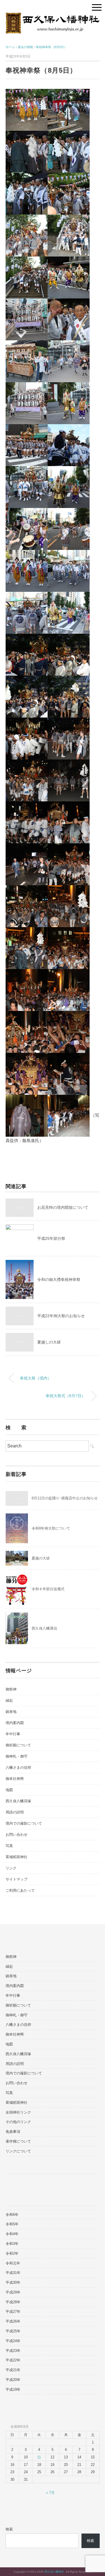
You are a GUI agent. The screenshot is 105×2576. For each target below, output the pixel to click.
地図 (9, 1790)
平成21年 (13, 2370)
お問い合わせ (17, 1835)
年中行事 (13, 1734)
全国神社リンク (18, 2112)
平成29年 (13, 2292)
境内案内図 (15, 1723)
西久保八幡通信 (44, 1628)
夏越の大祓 (41, 1558)
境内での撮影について (24, 1823)
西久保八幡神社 (54, 2572)
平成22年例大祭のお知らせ (61, 1316)
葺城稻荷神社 (17, 1857)
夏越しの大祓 (49, 1342)
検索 (9, 2529)
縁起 (9, 1700)
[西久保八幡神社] (53, 17)
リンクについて (18, 2151)
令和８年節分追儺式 (48, 1589)
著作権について (18, 2141)
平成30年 (13, 2282)
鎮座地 (11, 1712)
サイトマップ (17, 1879)
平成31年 (13, 2273)
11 (39, 2457)
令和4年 (12, 2234)
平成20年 (13, 2380)
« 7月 (50, 2493)
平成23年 (13, 2351)
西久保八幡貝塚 (18, 1801)
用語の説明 (15, 1812)
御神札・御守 (17, 1756)
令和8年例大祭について (51, 1528)
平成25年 (13, 2331)
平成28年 (13, 2302)
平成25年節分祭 (51, 1238)
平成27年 (13, 2312)
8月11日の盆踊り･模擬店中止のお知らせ (65, 1498)
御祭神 (11, 1689)
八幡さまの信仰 (18, 1767)
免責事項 (13, 2132)
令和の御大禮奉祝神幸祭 (59, 1279)
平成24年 (13, 2341)
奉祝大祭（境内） (36, 1378)
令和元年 (13, 2263)
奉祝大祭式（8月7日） (66, 1396)
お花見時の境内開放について (63, 1207)
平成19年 (13, 2389)
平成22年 (13, 2360)
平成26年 (13, 2321)
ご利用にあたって (20, 1890)
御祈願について (18, 1745)
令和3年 (12, 2244)
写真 (9, 1846)
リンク (11, 1868)
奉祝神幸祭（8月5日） (51, 47)
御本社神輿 (15, 1779)
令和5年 (12, 2224)
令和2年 (12, 2253)
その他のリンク (18, 2122)
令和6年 (12, 2215)
